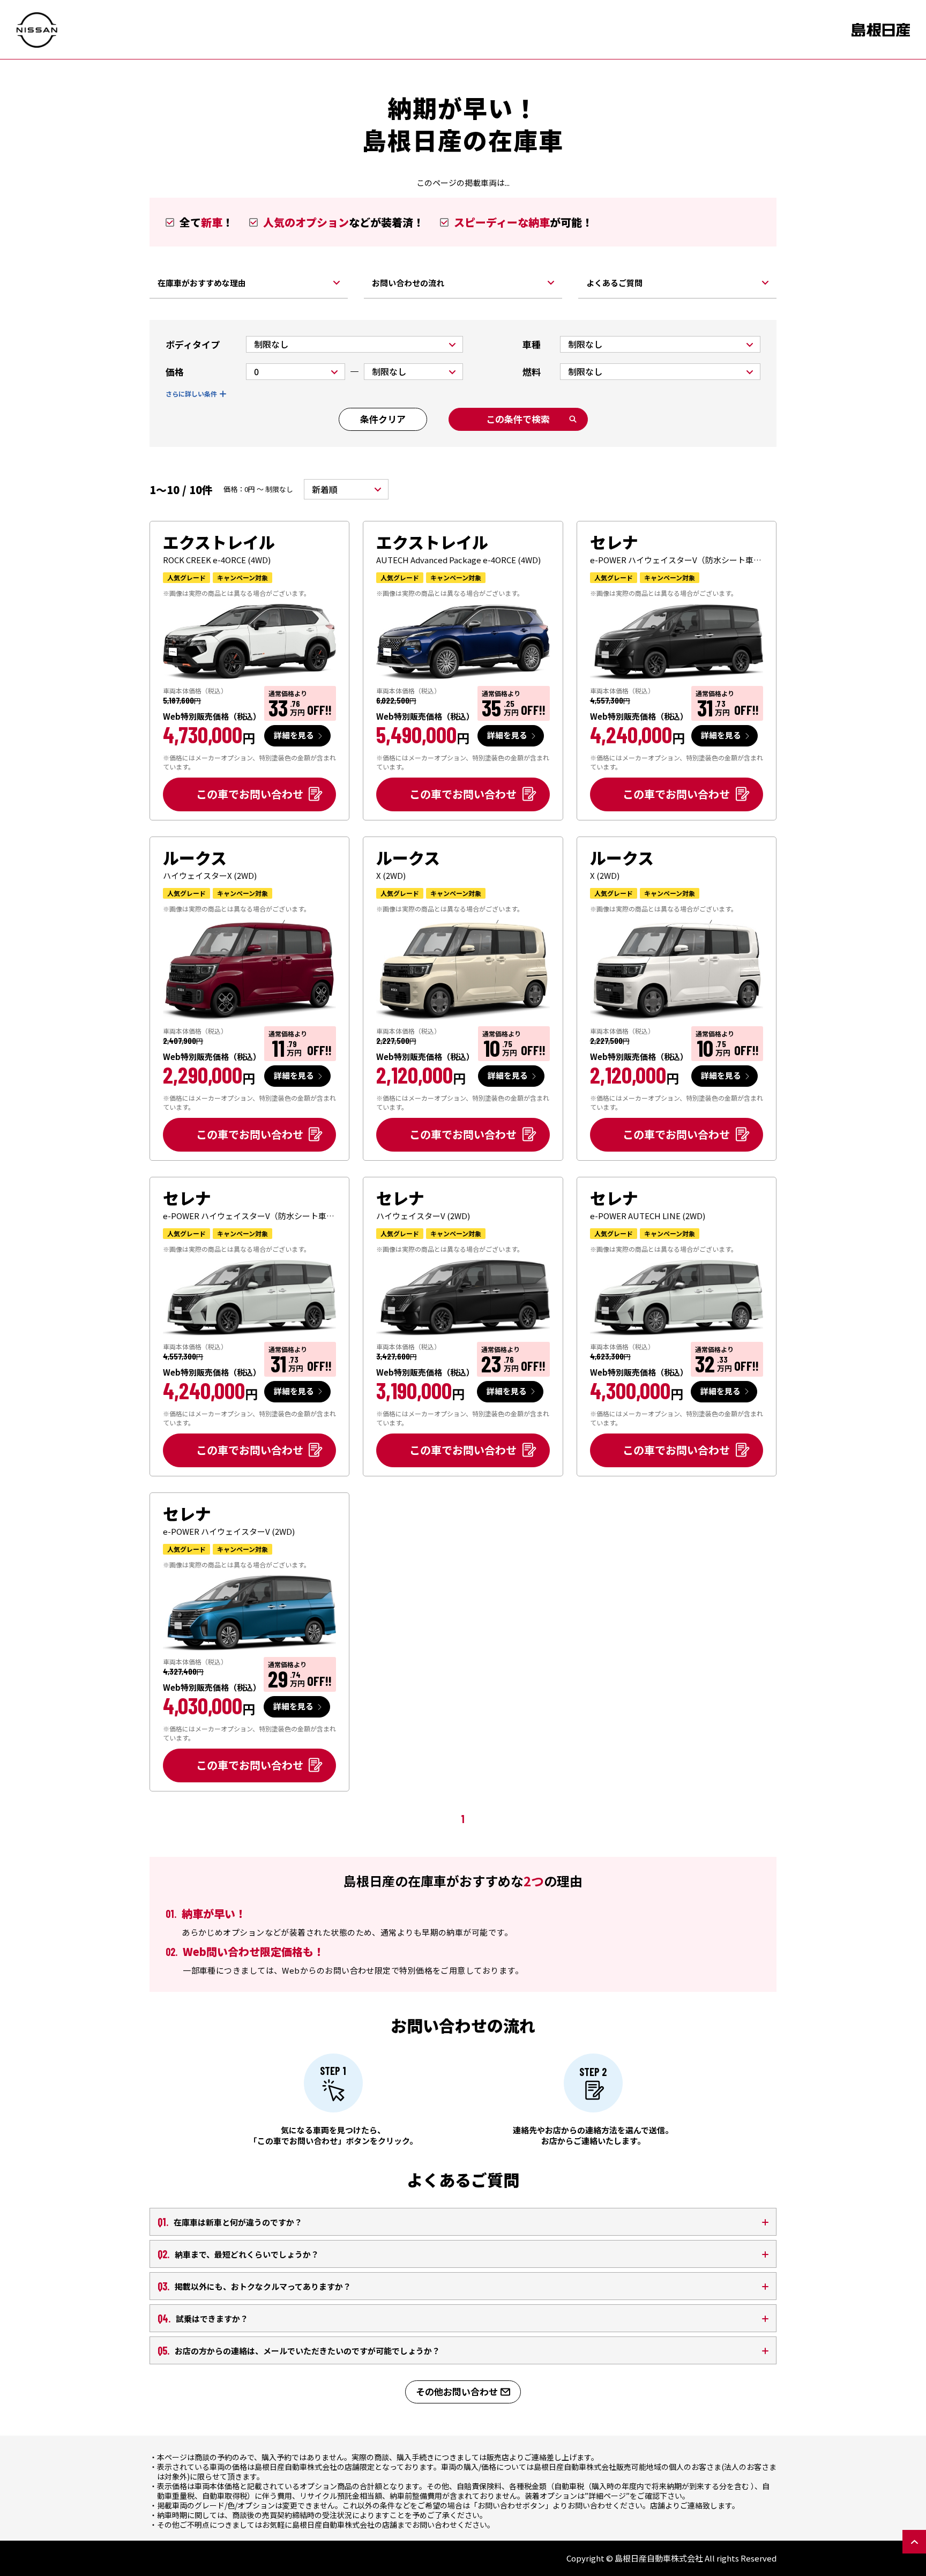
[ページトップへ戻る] (914, 2542)
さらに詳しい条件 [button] (191, 394)
